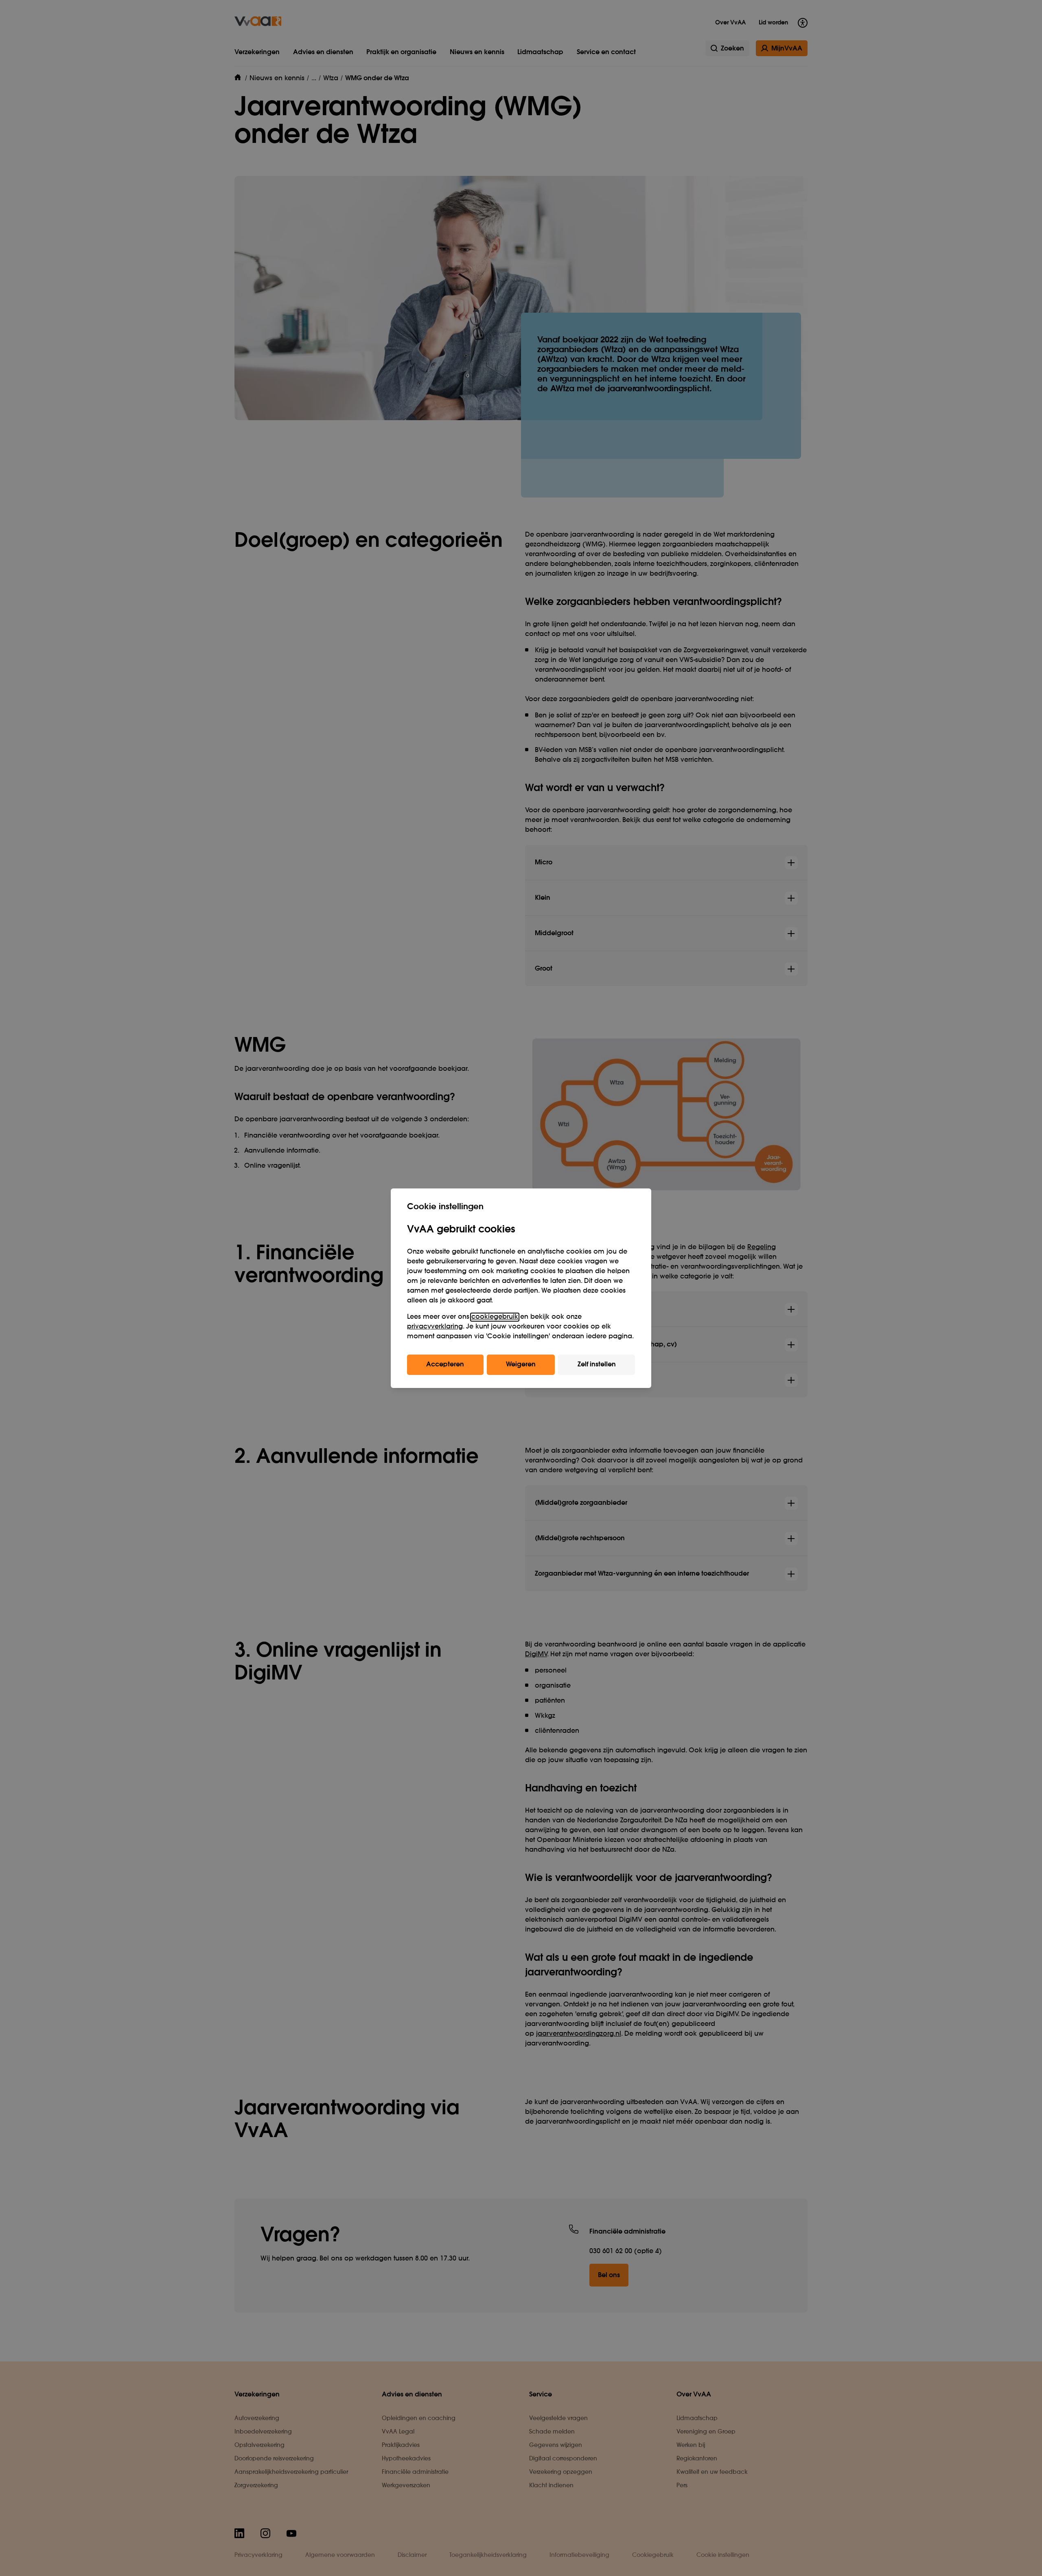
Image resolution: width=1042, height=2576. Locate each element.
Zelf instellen (597, 1365)
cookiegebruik (495, 1317)
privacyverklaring (435, 1327)
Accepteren (445, 1365)
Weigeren (521, 1365)
